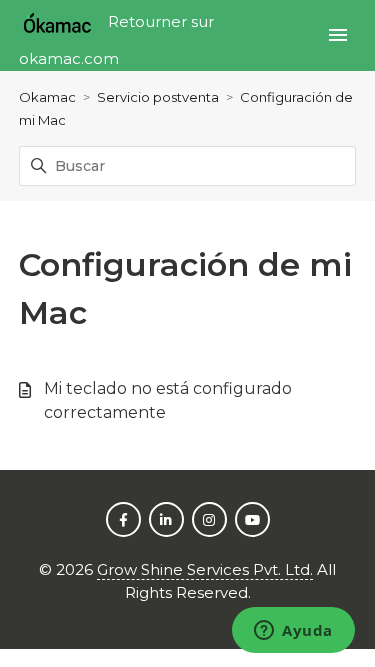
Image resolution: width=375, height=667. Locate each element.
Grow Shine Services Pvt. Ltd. (205, 569)
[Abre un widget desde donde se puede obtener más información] (293, 632)
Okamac (47, 97)
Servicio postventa (158, 97)
